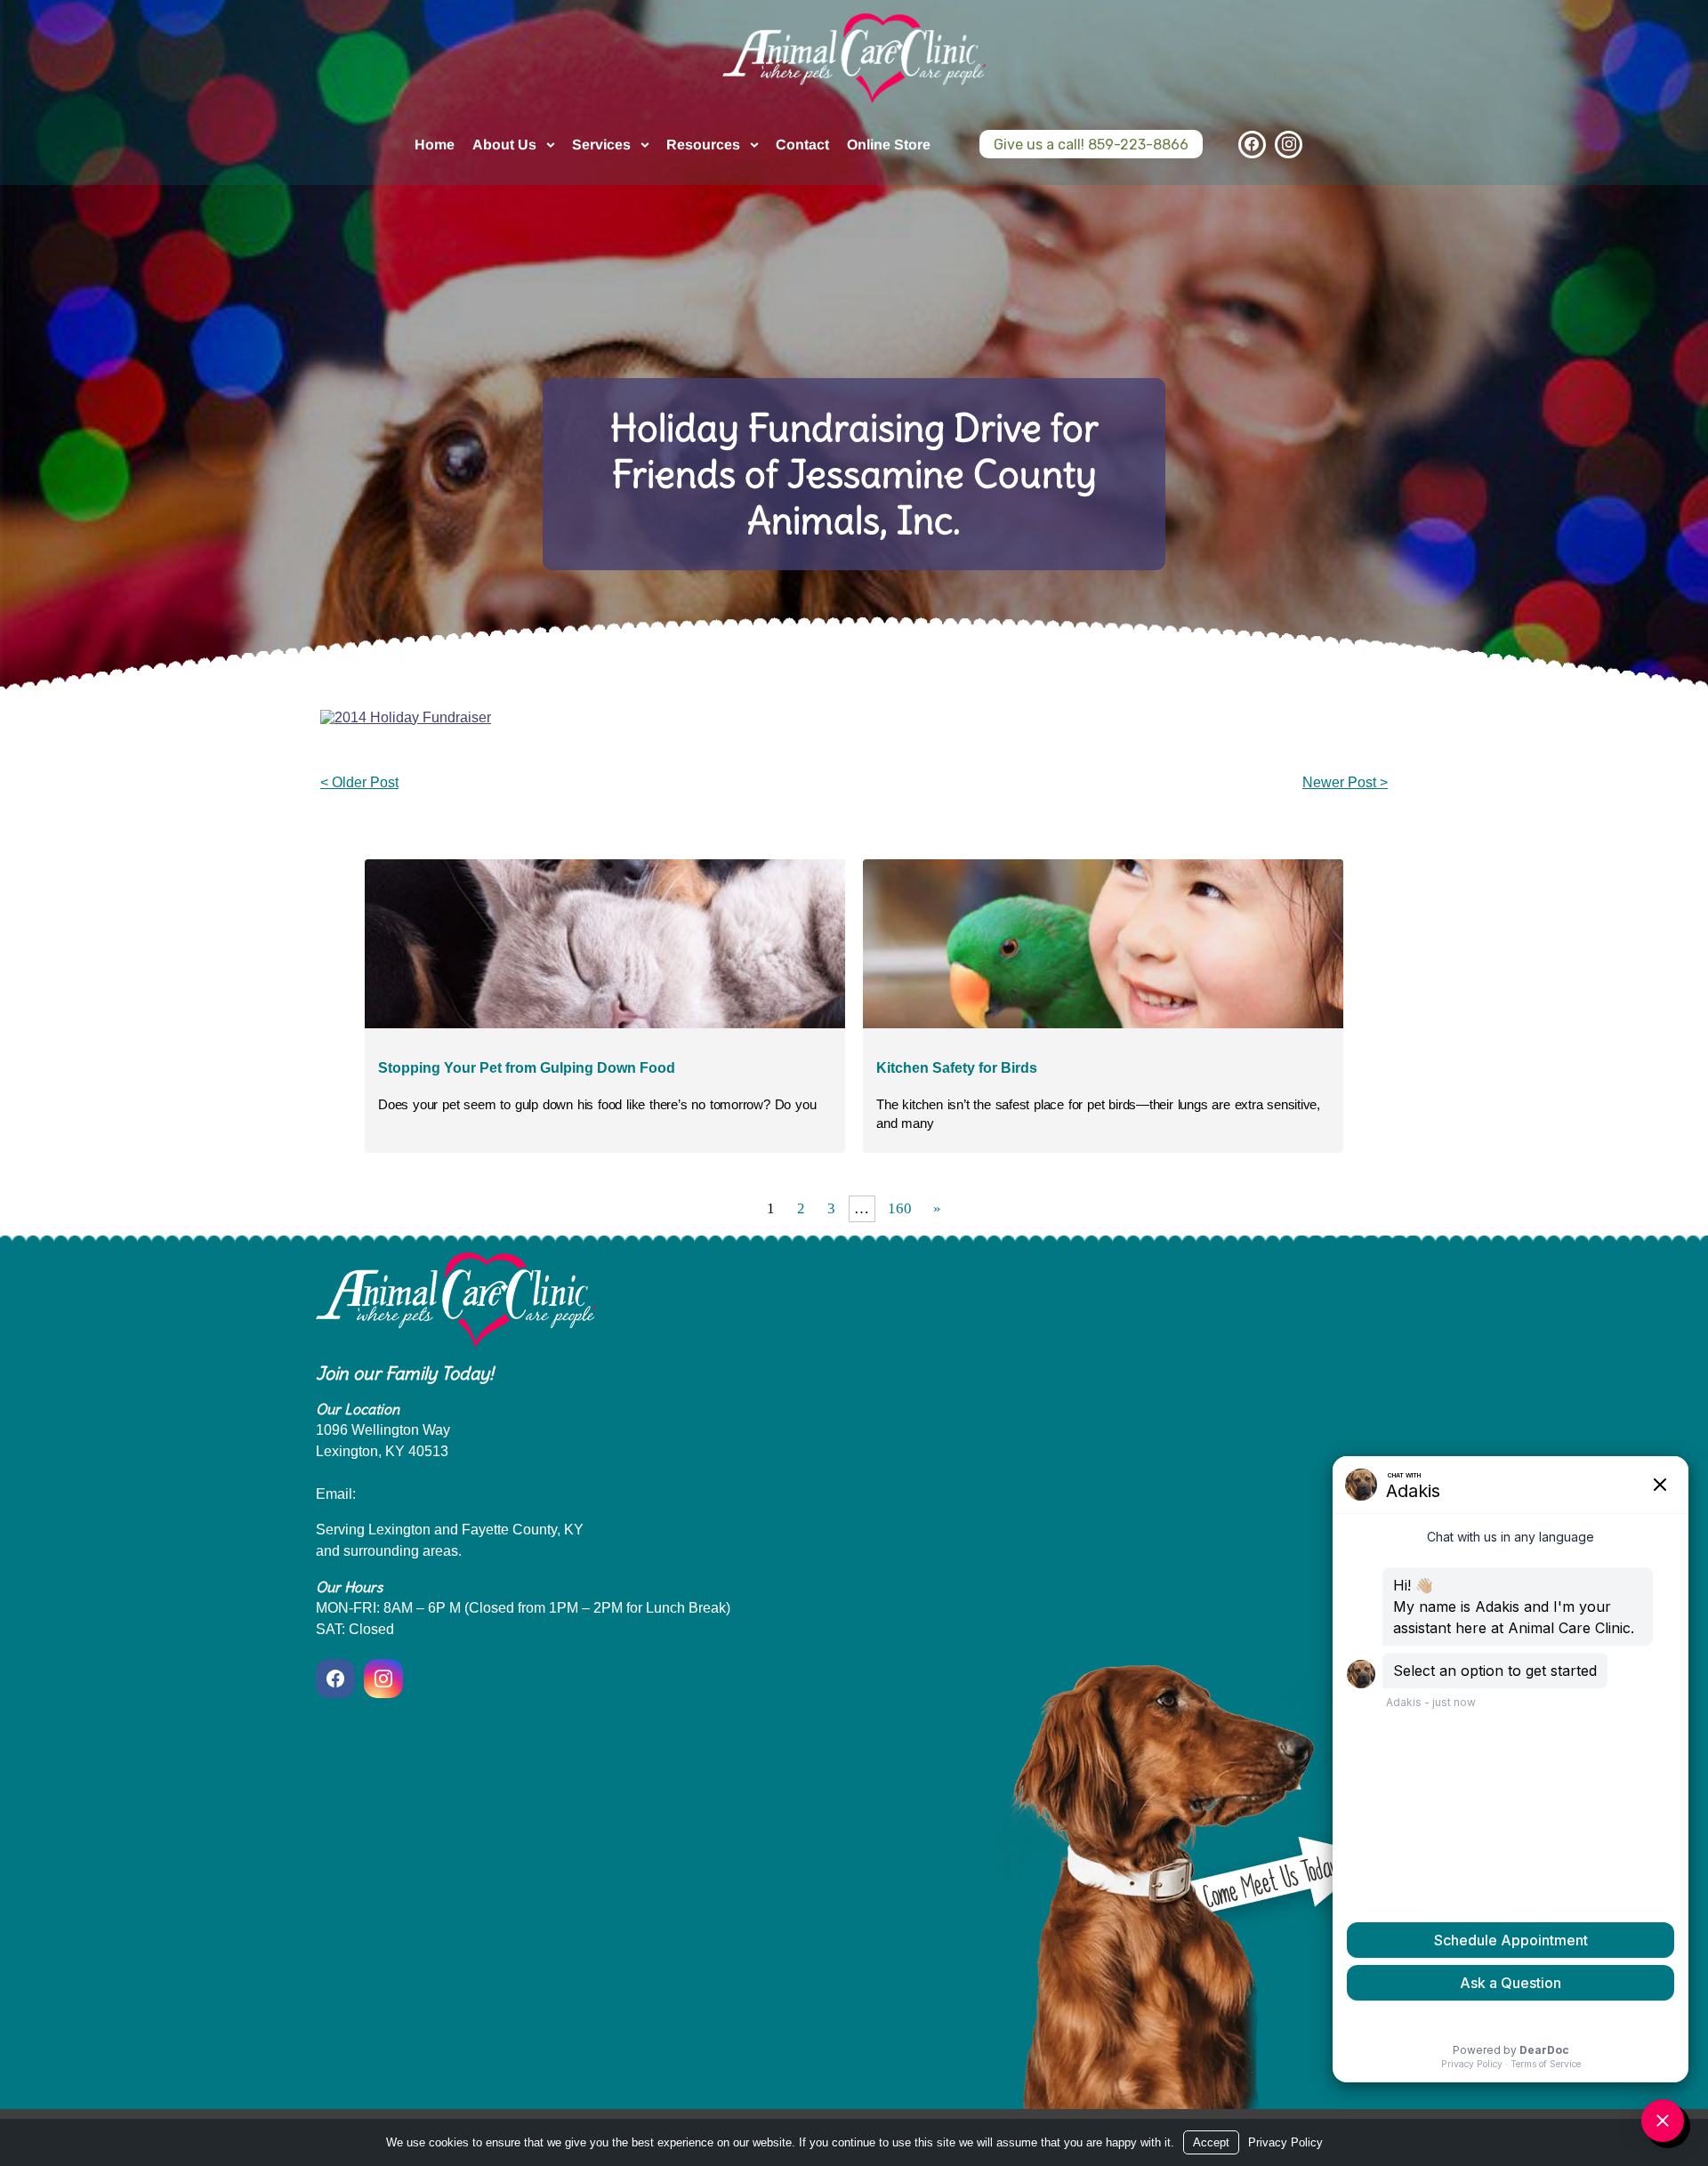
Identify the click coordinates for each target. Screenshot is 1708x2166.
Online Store (889, 145)
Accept (1211, 2142)
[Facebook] (1252, 145)
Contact (802, 145)
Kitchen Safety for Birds (957, 1068)
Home (435, 145)
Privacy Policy (1285, 2142)
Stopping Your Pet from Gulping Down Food (527, 1068)
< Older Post (359, 782)
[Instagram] (1289, 145)
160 (900, 1208)
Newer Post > (1345, 782)
